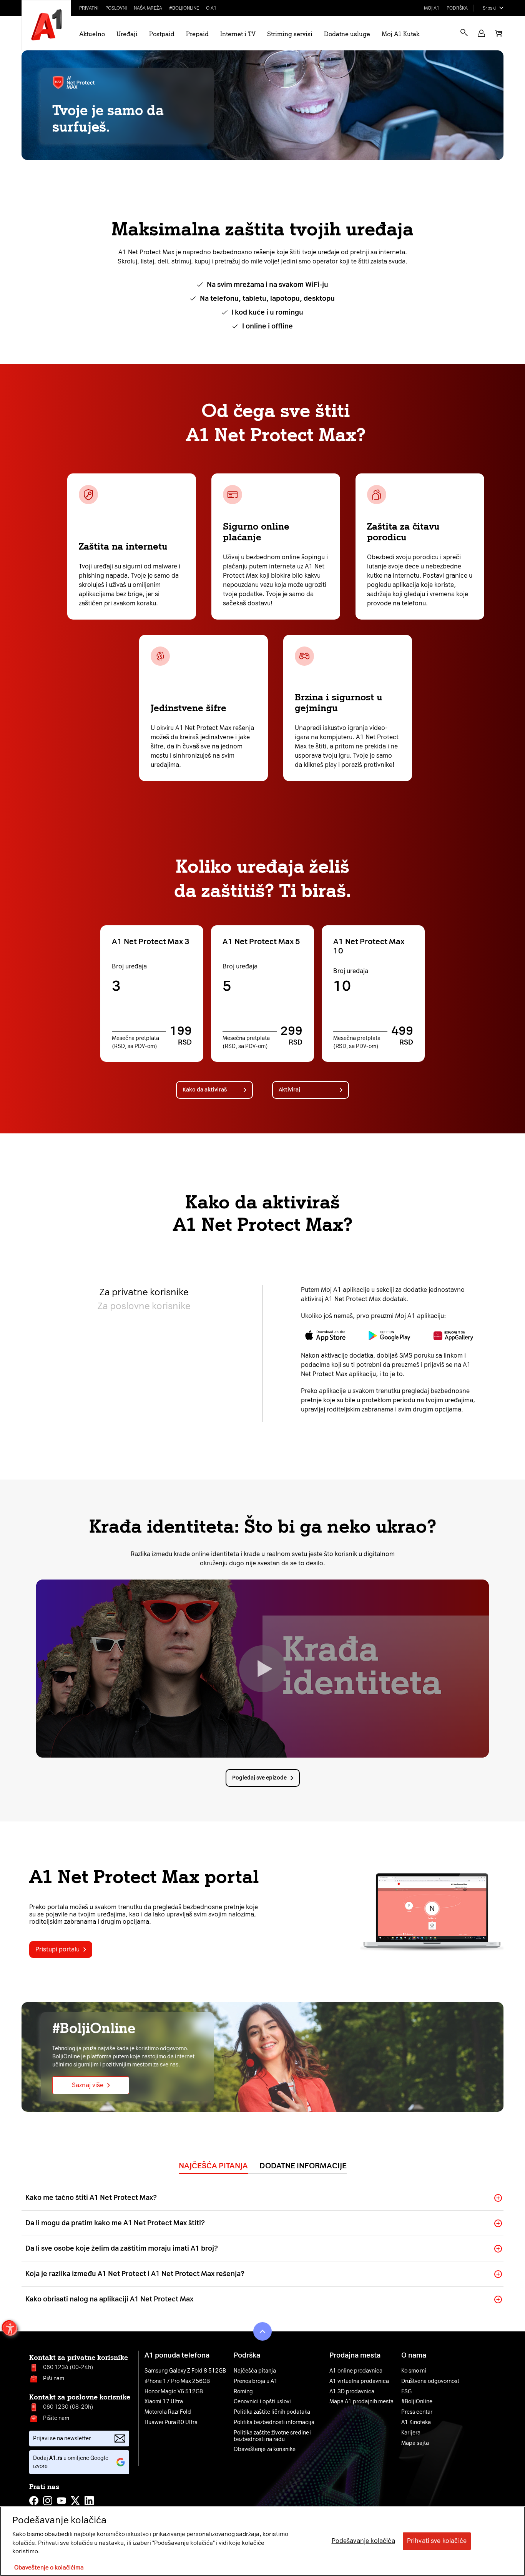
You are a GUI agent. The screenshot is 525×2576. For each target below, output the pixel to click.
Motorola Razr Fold (168, 2412)
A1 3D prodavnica (352, 2392)
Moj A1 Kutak (400, 34)
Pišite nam (56, 2418)
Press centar (417, 2412)
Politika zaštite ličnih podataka (272, 2412)
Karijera (411, 2433)
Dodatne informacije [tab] (303, 2166)
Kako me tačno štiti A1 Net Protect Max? (91, 2198)
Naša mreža (148, 8)
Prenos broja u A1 (256, 2381)
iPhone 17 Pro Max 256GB (177, 2381)
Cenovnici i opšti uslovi (262, 2402)
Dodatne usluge (347, 34)
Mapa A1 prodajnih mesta (361, 2402)
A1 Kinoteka (416, 2423)
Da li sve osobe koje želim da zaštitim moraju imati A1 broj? (122, 2248)
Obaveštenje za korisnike (265, 2449)
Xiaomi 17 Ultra (164, 2402)
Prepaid (197, 34)
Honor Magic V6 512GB (174, 2392)
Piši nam (54, 2379)
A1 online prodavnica (356, 2371)
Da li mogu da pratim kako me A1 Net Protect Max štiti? (115, 2223)
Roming (243, 2392)
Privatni (89, 8)
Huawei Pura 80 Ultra (171, 2423)
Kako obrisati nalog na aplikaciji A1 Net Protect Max (109, 2299)
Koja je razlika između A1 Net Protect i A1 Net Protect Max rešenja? (135, 2274)
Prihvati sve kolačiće (437, 2541)
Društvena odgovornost (430, 2381)
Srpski (489, 8)
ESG (406, 2392)
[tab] (144, 1292)
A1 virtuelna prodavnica (359, 2381)
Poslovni (116, 8)
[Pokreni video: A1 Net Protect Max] (262, 1669)
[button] (481, 33)
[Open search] (464, 32)
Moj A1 (432, 8)
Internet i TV (238, 34)
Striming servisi (290, 34)
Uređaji (127, 34)
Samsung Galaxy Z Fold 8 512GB (185, 2371)
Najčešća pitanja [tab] (213, 2166)
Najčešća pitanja (255, 2371)
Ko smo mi (414, 2371)
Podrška (457, 8)
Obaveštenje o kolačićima (49, 2568)
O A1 (211, 8)
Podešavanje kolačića (363, 2541)
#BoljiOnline (184, 8)
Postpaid (162, 34)
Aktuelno (92, 34)
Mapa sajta (415, 2443)
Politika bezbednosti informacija (274, 2423)
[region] (262, 2541)
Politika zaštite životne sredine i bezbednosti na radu (273, 2436)
